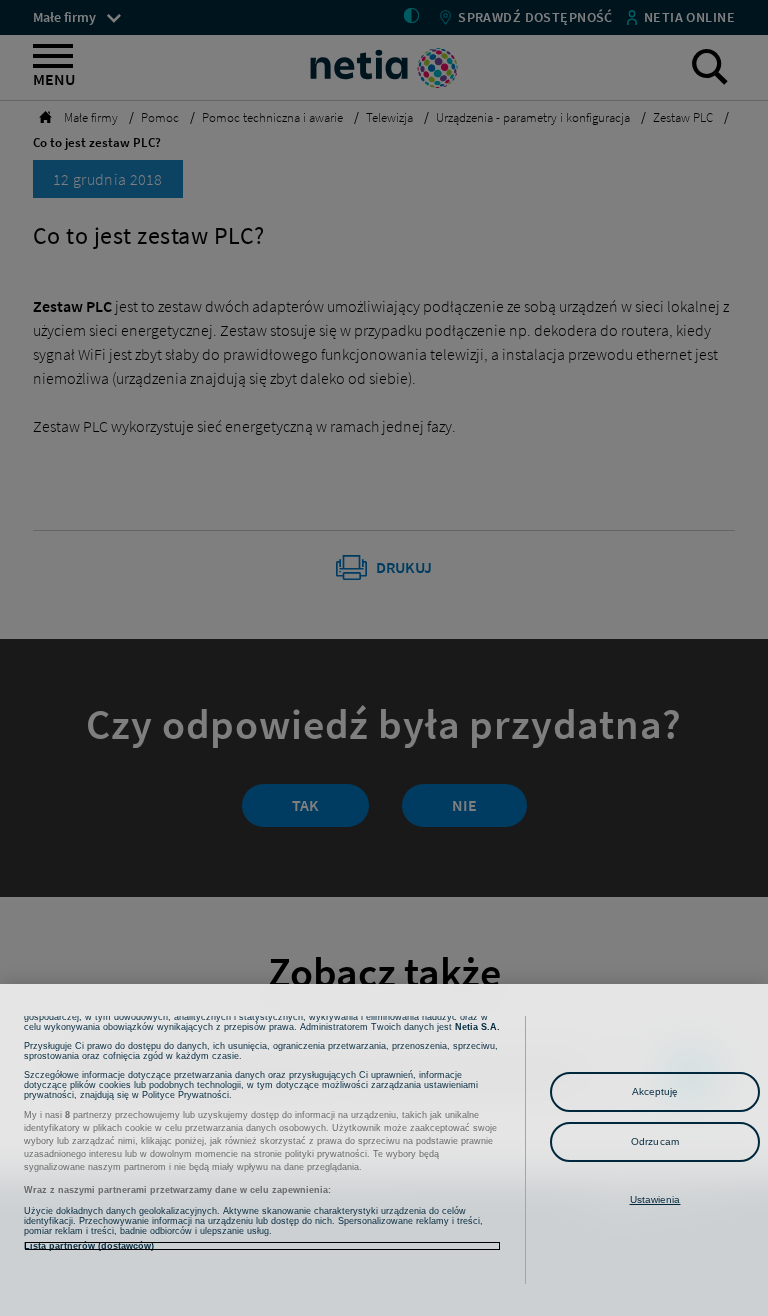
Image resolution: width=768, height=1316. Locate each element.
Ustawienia (655, 1199)
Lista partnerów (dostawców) (89, 1246)
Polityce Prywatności (185, 1095)
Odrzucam (655, 1141)
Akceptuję (655, 1091)
